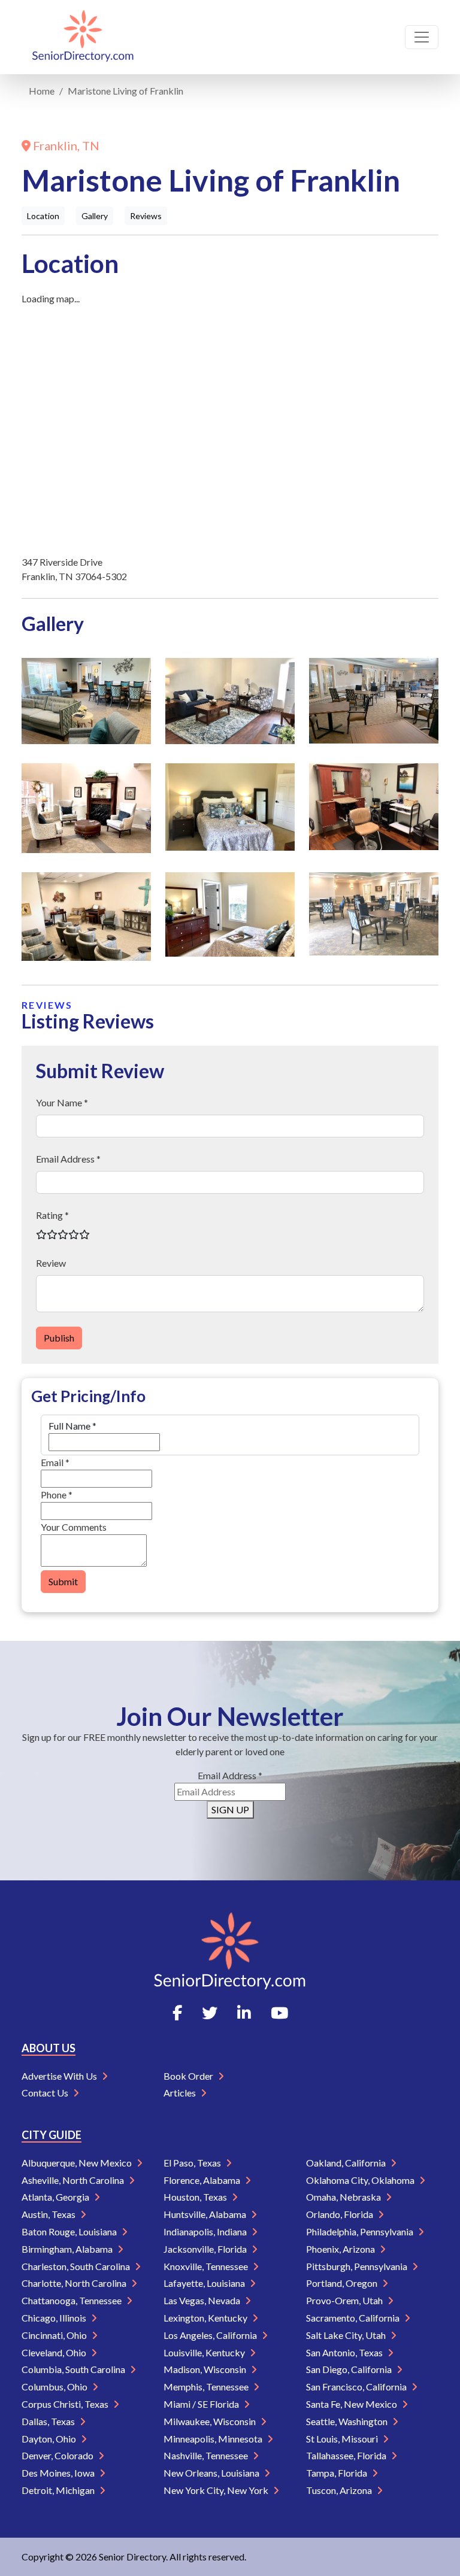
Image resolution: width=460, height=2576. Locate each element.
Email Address (230, 1775)
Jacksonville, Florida (206, 2249)
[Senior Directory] (83, 37)
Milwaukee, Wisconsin (211, 2421)
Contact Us (46, 2093)
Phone (57, 1495)
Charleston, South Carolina (77, 2266)
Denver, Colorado (58, 2455)
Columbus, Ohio (55, 2387)
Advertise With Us (60, 2076)
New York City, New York (217, 2490)
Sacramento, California (354, 2318)
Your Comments (74, 1527)
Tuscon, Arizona (340, 2490)
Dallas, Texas (49, 2421)
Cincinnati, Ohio (55, 2335)
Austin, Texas (49, 2214)
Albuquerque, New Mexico (78, 2163)
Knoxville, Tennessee (207, 2266)
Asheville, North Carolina (74, 2180)
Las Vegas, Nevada (203, 2300)
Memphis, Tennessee (207, 2387)
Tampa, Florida (338, 2473)
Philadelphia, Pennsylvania (361, 2231)
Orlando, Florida (341, 2214)
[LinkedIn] (244, 2013)
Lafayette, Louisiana (205, 2283)
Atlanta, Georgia (56, 2197)
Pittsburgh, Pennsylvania (358, 2266)
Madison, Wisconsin (206, 2369)
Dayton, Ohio (50, 2439)
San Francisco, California (357, 2387)
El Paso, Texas (193, 2163)
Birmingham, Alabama (68, 2249)
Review (51, 1263)
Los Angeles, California (211, 2335)
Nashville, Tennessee (207, 2455)
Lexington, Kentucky (206, 2318)
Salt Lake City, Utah (347, 2335)
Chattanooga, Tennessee (72, 2300)
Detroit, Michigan (59, 2490)
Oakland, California (347, 2163)
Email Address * (68, 1159)
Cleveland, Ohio (55, 2352)
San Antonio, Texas (345, 2352)
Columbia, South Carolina (74, 2369)
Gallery (95, 216)
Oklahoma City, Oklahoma (361, 2180)
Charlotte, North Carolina (75, 2283)
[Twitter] (210, 2013)
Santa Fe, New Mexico (352, 2404)
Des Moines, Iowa (59, 2473)
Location (43, 216)
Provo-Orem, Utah (345, 2300)
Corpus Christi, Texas (66, 2404)
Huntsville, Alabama (206, 2214)
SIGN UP (230, 1809)
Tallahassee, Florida (347, 2455)
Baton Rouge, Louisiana (70, 2231)
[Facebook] (177, 2013)
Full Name (72, 1426)
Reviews (146, 216)
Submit (63, 1581)
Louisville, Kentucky (205, 2352)
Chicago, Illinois (55, 2318)
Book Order (189, 2076)
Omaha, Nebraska (344, 2197)
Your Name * (62, 1102)
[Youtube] (279, 2013)
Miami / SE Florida (202, 2404)
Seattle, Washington (348, 2421)
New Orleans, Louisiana (212, 2473)
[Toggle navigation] (422, 37)
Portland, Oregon (343, 2283)
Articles (181, 2093)
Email (55, 1462)
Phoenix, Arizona (341, 2249)
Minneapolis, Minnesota (214, 2439)
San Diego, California (350, 2369)
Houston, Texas (196, 2197)
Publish (59, 1338)
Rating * (52, 1215)
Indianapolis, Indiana (206, 2231)
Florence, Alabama (203, 2180)
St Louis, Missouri (343, 2439)
